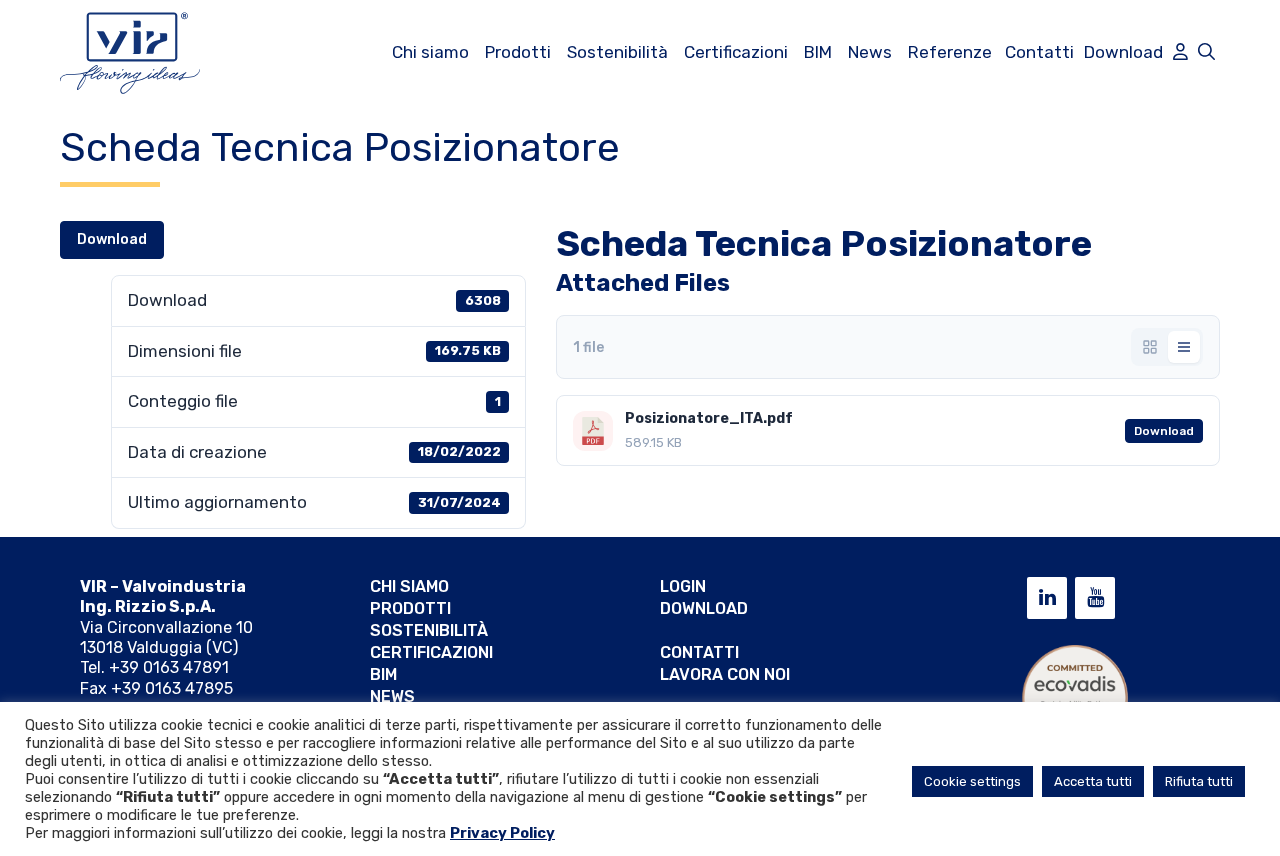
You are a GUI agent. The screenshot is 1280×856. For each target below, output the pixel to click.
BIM (818, 52)
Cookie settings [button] (972, 781)
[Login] (1180, 52)
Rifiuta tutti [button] (1199, 781)
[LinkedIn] (1047, 598)
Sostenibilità (617, 52)
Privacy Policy (502, 833)
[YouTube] (1095, 598)
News (870, 52)
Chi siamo (430, 52)
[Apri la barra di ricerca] (1206, 52)
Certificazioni (736, 52)
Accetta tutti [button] (1093, 781)
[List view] (1184, 347)
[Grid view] (1150, 347)
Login (683, 586)
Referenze (950, 52)
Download (1123, 52)
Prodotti (518, 52)
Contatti (1039, 52)
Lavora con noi (725, 674)
